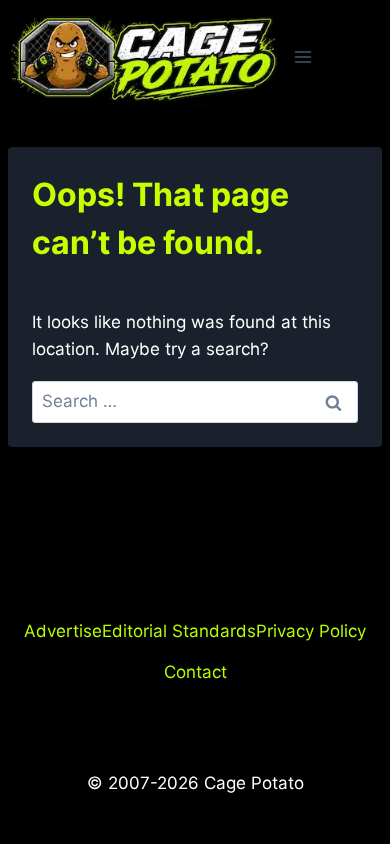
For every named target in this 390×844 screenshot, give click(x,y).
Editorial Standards (179, 631)
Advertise (63, 631)
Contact (195, 672)
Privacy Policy (311, 631)
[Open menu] (303, 57)
